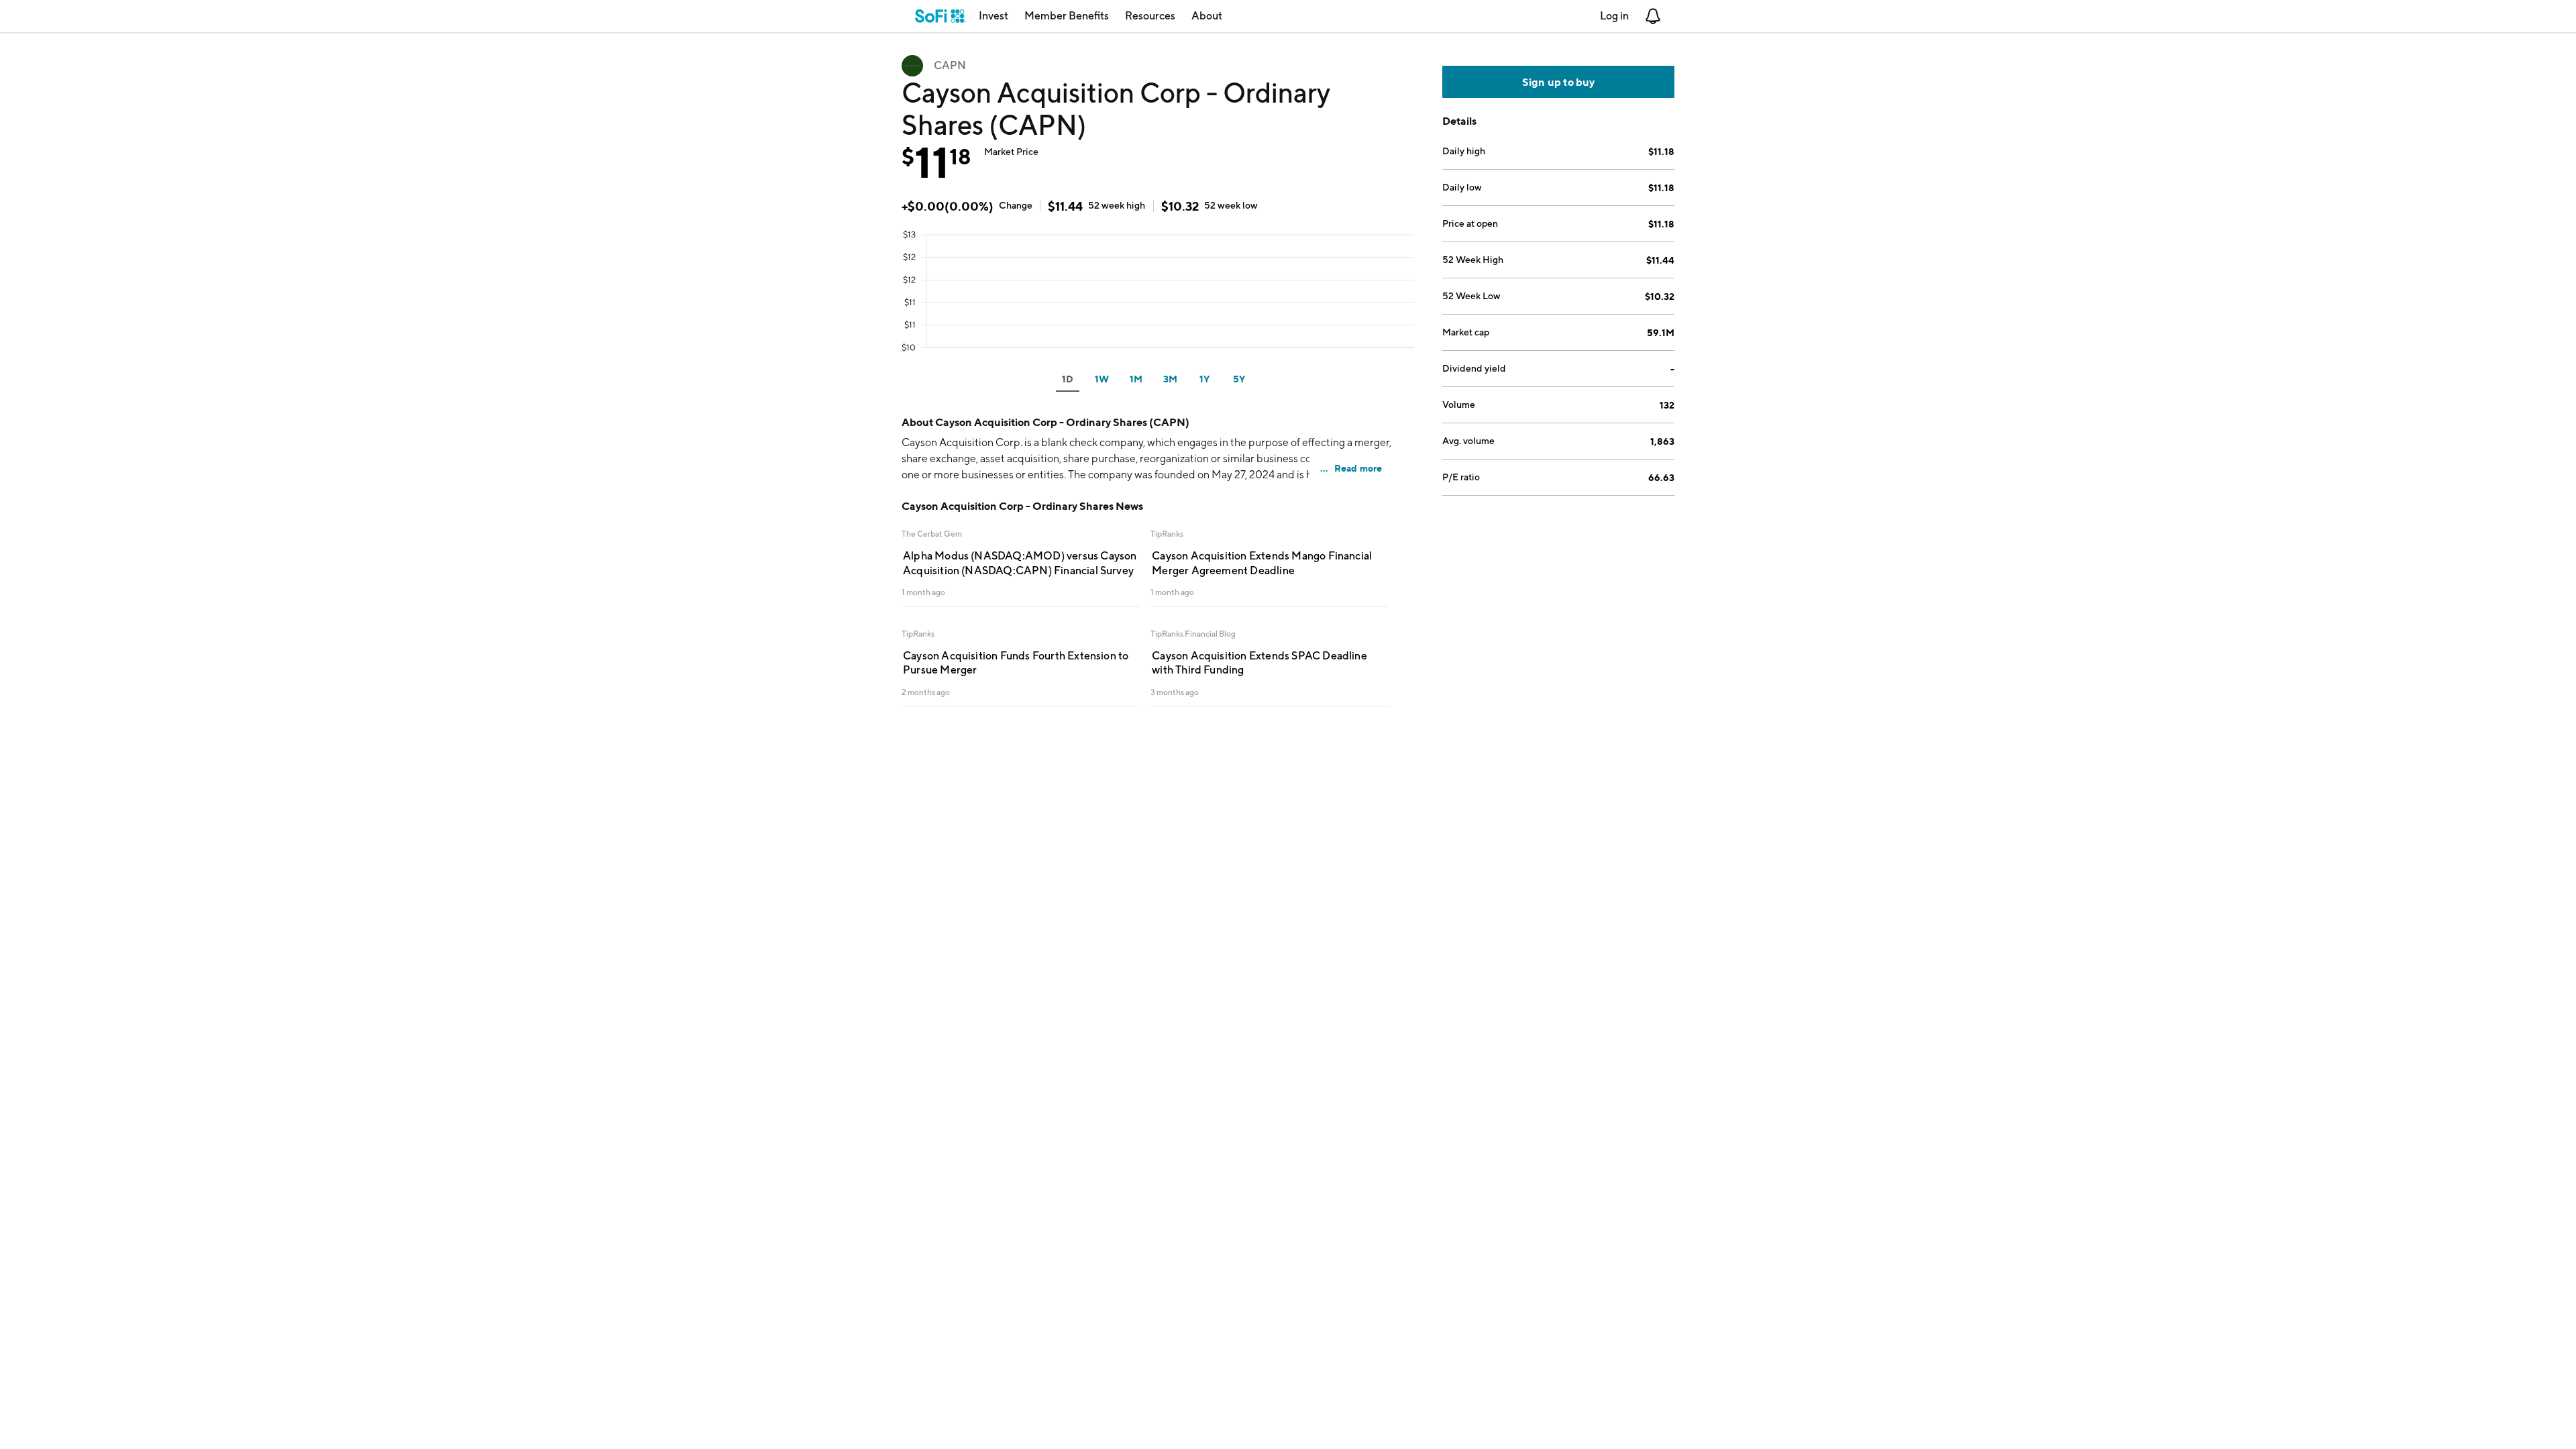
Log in (1614, 16)
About (1207, 16)
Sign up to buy (1559, 82)
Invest (994, 16)
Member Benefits (1067, 16)
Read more (1358, 468)
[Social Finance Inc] (940, 16)
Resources (1150, 16)
